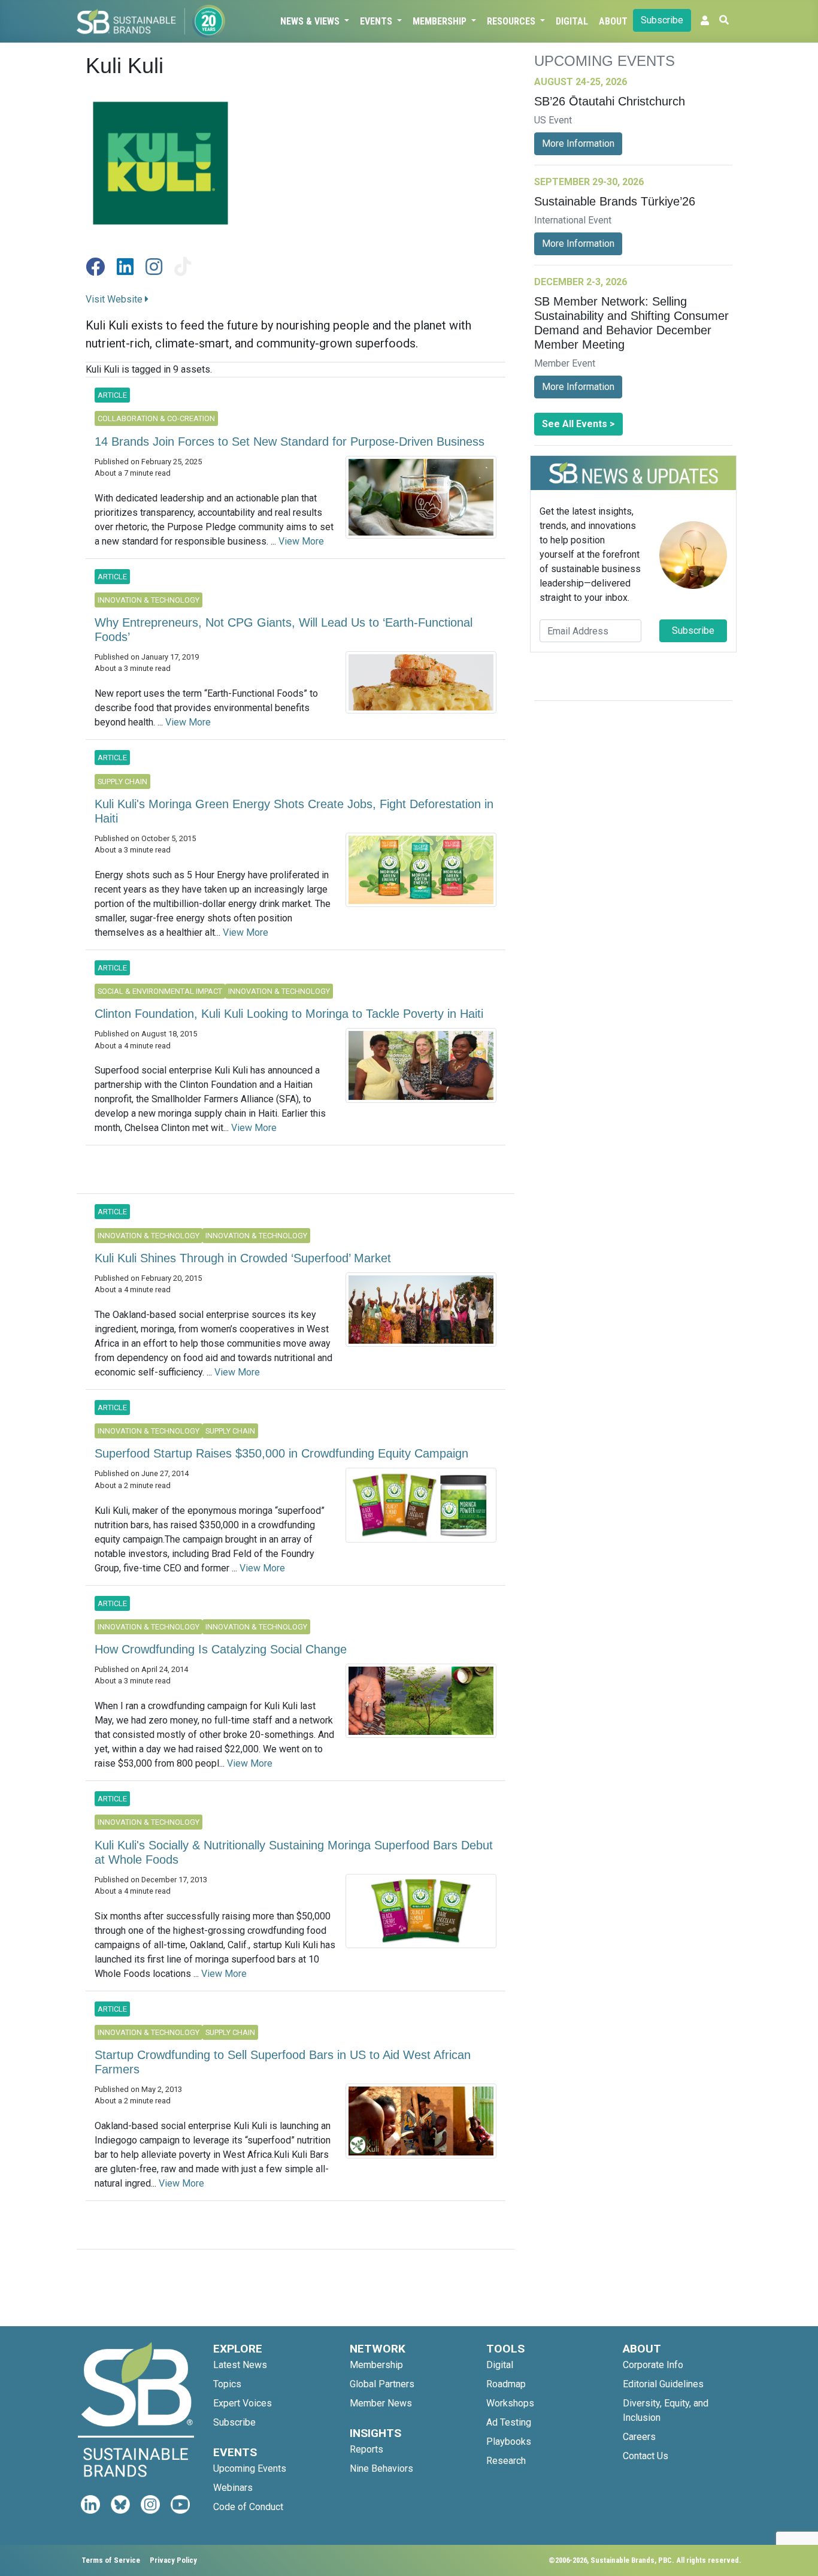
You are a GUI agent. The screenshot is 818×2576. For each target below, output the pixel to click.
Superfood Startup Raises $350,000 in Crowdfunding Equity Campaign (281, 1453)
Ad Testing (509, 2422)
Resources (512, 21)
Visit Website (115, 299)
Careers (639, 2437)
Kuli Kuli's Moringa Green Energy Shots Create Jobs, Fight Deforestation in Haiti (294, 811)
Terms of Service (111, 2560)
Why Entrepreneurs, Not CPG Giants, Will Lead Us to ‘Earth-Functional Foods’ (284, 630)
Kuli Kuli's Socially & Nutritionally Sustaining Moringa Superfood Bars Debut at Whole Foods (294, 1852)
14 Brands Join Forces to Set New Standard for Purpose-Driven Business (290, 442)
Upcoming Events (250, 2468)
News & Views (311, 21)
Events (377, 21)
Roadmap (506, 2384)
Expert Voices (243, 2403)
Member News (381, 2403)
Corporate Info (653, 2365)
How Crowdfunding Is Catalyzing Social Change (221, 1649)
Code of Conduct (248, 2507)
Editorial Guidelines (663, 2384)
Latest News (240, 2365)
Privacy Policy (173, 2560)
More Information (578, 143)
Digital (572, 21)
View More (301, 541)
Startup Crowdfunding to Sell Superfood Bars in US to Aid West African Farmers (283, 2062)
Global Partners (382, 2384)
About (613, 21)
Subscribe (662, 20)
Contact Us (646, 2456)
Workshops (510, 2403)
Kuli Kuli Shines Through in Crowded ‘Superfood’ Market (243, 1258)
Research (506, 2461)
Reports (366, 2449)
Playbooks (509, 2442)
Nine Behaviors (381, 2468)
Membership (441, 21)
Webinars (233, 2488)
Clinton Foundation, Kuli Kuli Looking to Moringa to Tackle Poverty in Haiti (289, 1014)
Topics (227, 2384)
